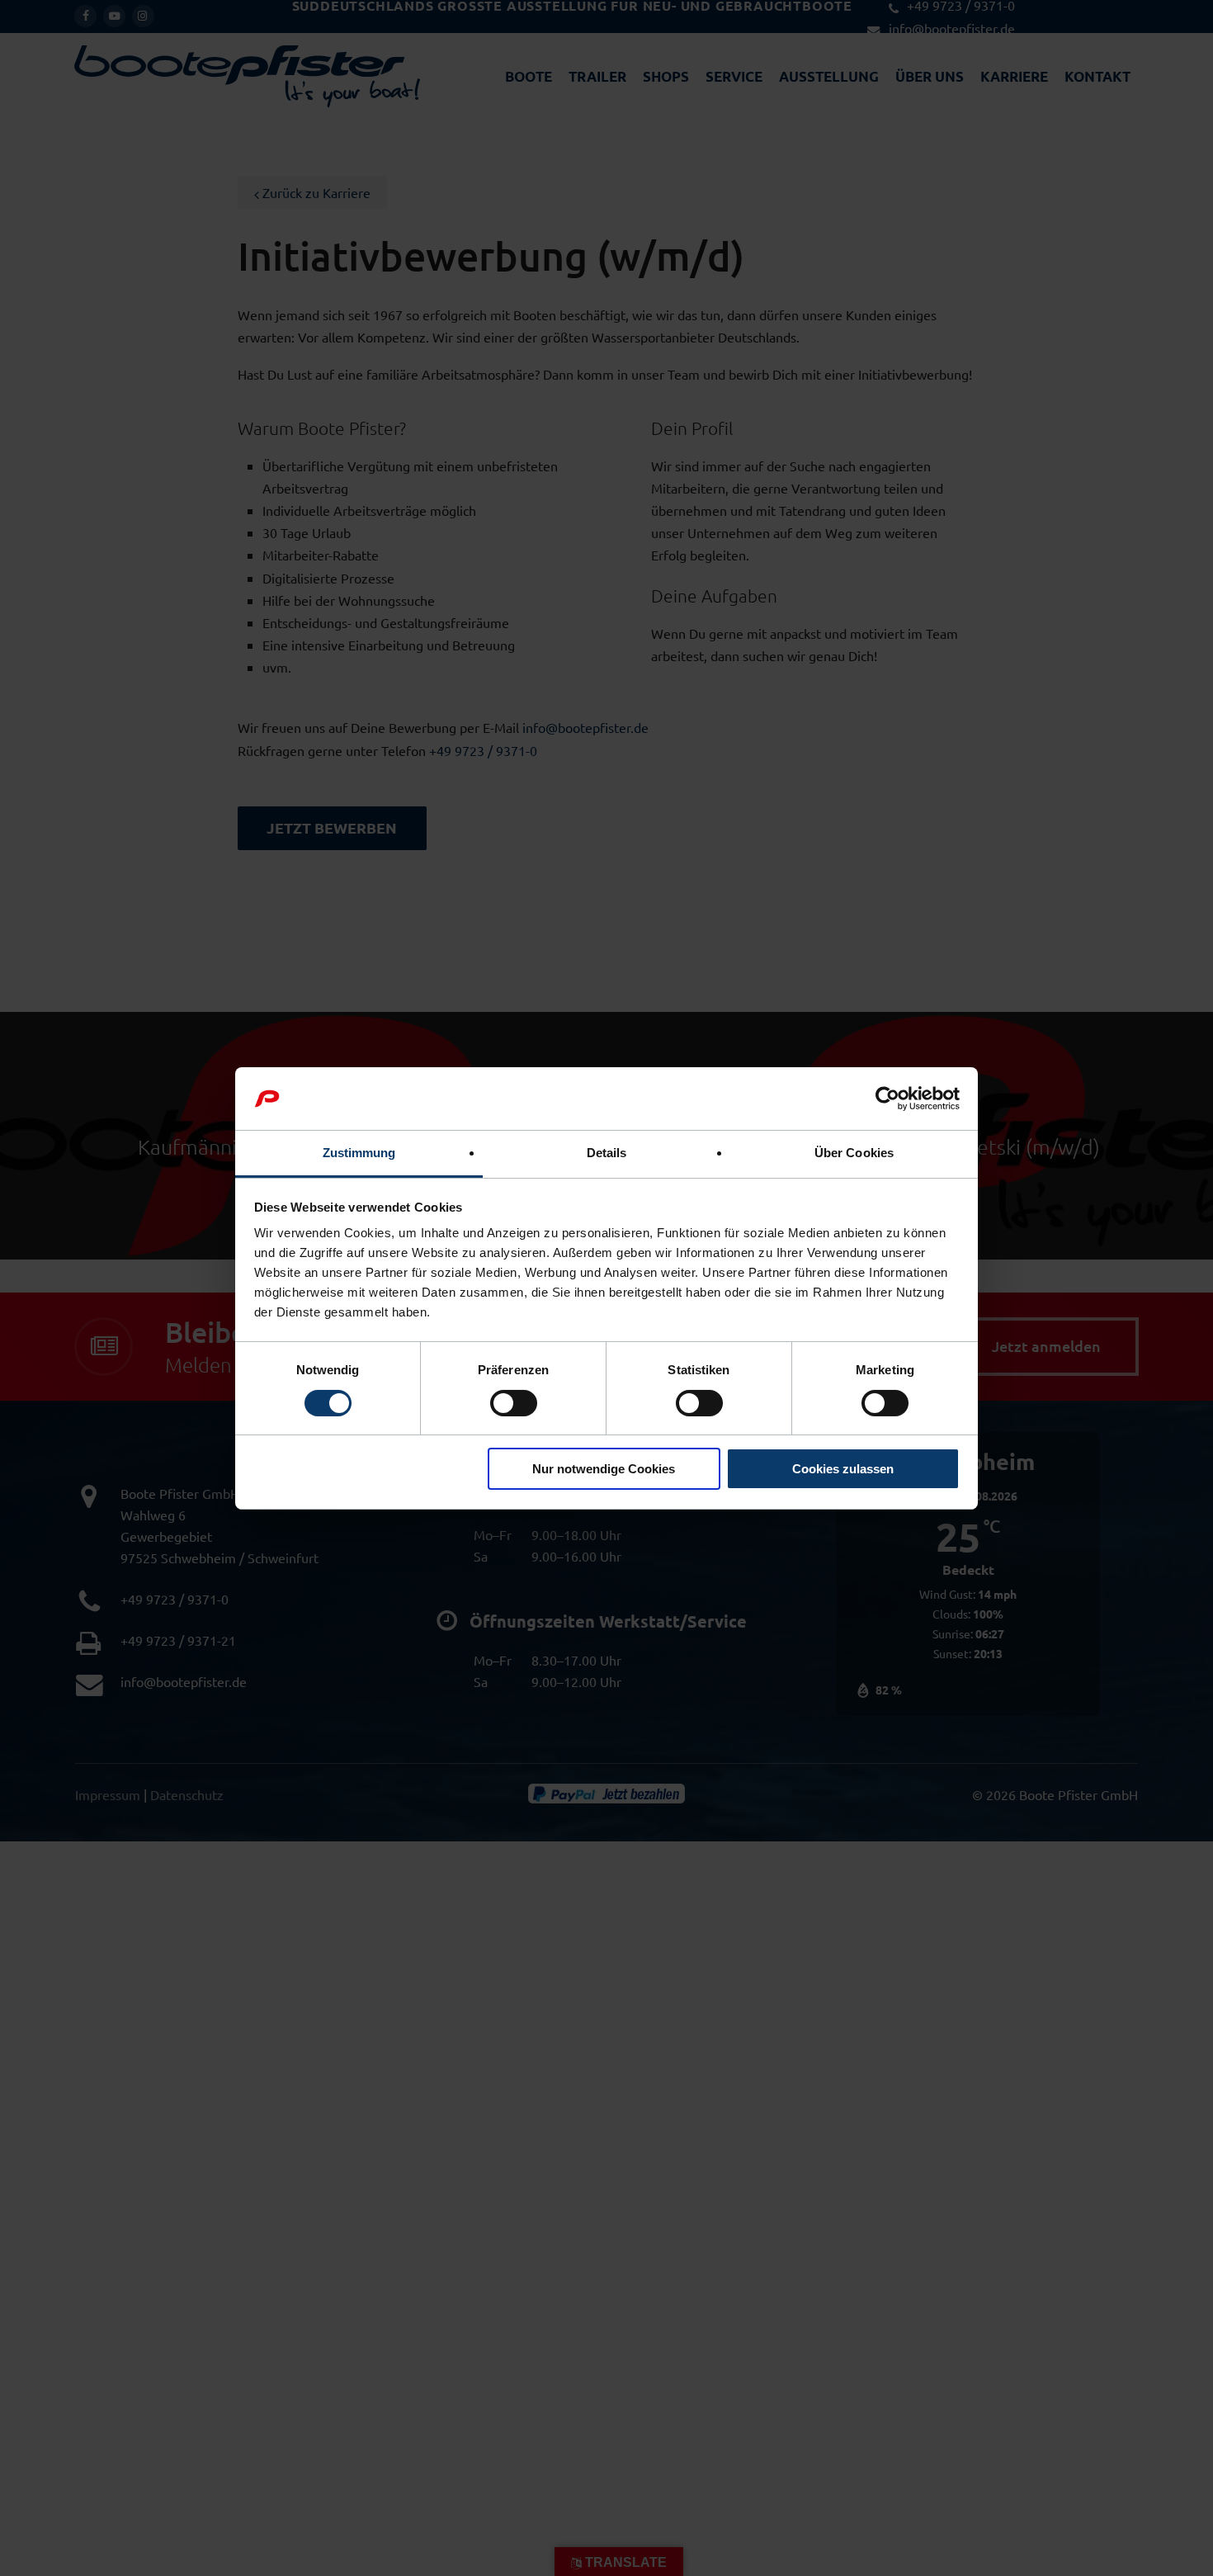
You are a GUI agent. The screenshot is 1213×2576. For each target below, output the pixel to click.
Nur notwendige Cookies (604, 1469)
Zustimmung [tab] (359, 1153)
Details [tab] (607, 1153)
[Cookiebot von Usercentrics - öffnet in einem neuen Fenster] (887, 1099)
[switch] (514, 1403)
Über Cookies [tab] (854, 1153)
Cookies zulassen (843, 1469)
